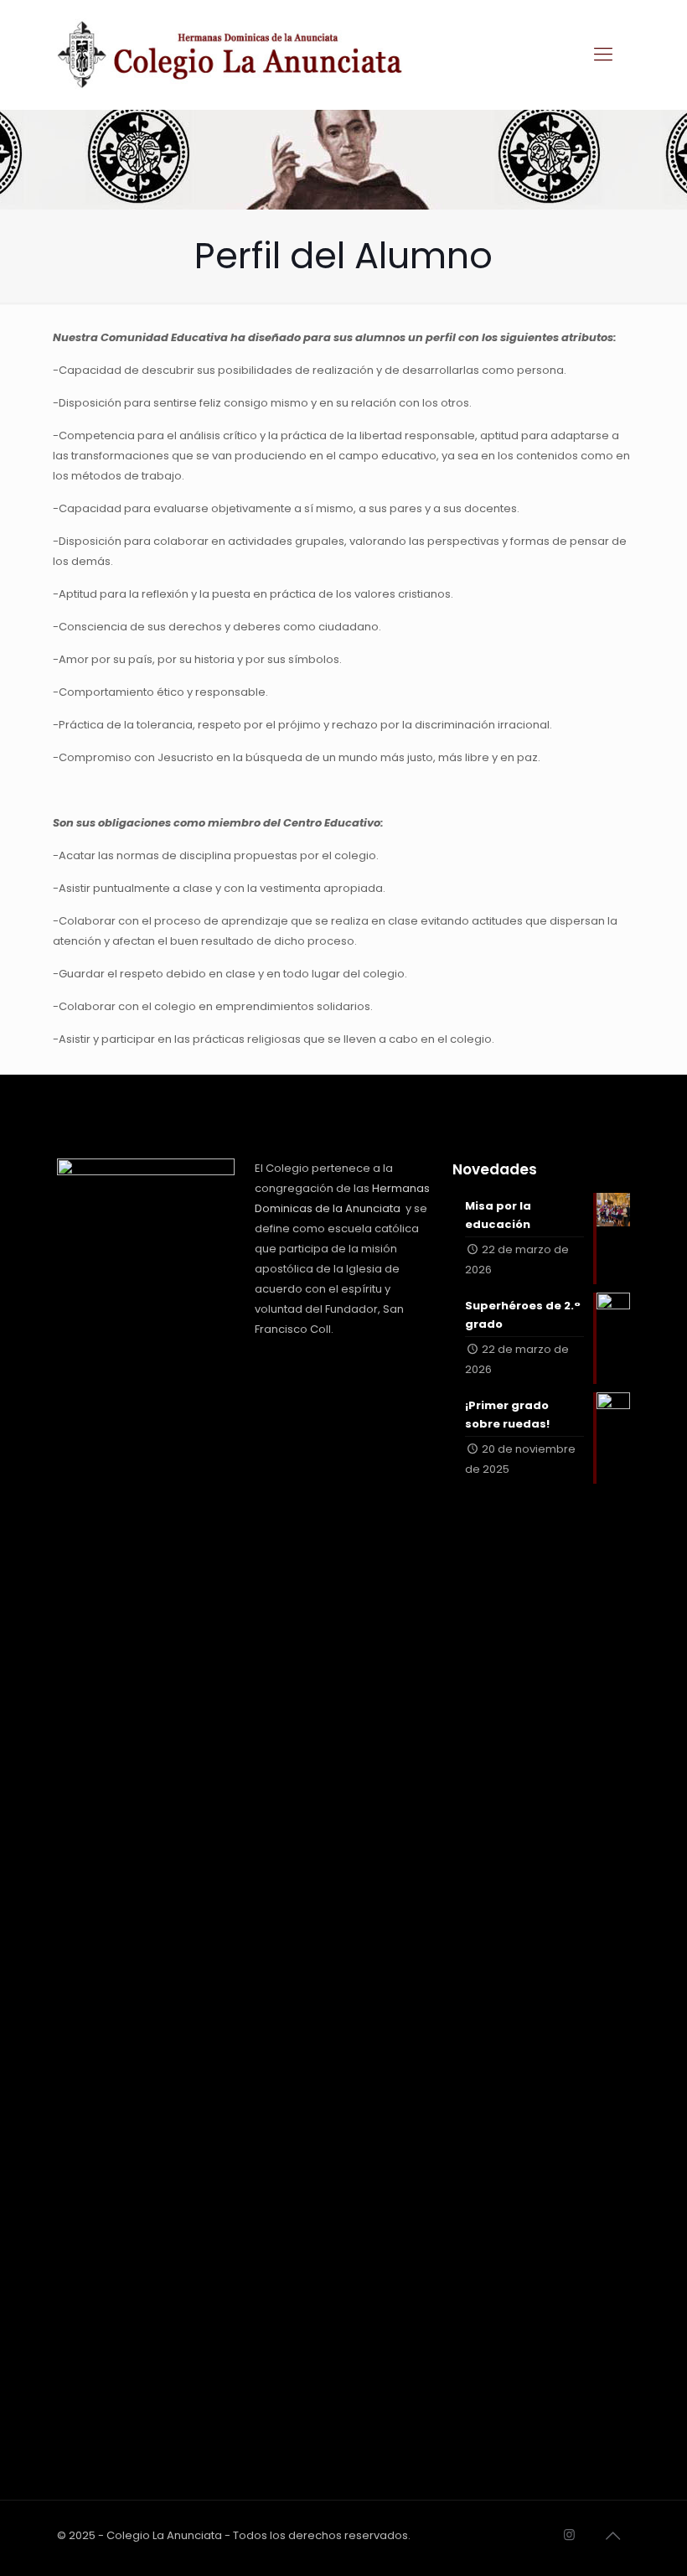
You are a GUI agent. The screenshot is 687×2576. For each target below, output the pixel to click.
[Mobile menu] (603, 54)
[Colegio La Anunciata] (230, 54)
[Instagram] (569, 2535)
